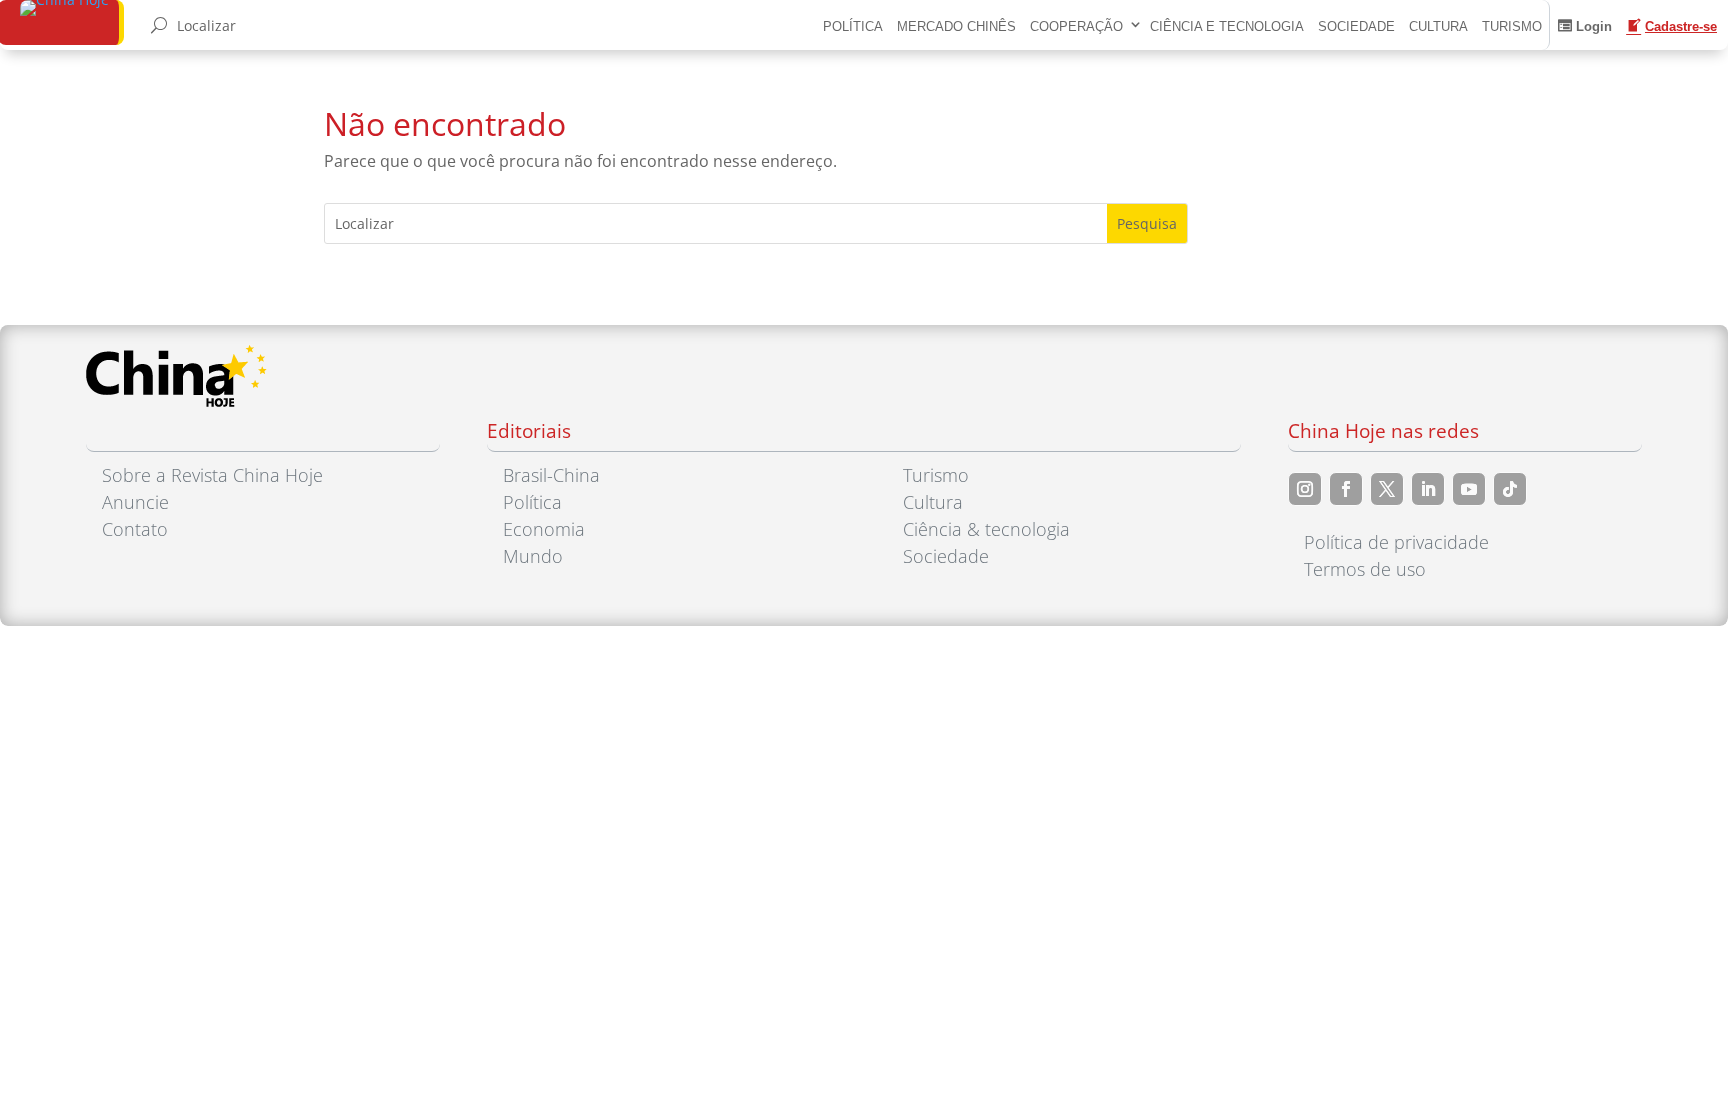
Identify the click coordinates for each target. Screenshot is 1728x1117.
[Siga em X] (1387, 489)
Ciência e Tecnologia (1227, 26)
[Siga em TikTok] (1510, 489)
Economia (544, 529)
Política (853, 26)
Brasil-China (551, 475)
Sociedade (1356, 26)
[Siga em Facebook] (1346, 489)
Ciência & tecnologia (986, 529)
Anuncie (135, 502)
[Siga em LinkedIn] (1428, 489)
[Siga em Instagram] (1305, 489)
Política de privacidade (1396, 542)
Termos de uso (1365, 569)
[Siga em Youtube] (1469, 489)
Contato (135, 529)
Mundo (533, 556)
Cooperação (1076, 26)
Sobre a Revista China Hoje (212, 475)
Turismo (1512, 26)
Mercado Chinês (956, 26)
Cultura (1438, 26)
